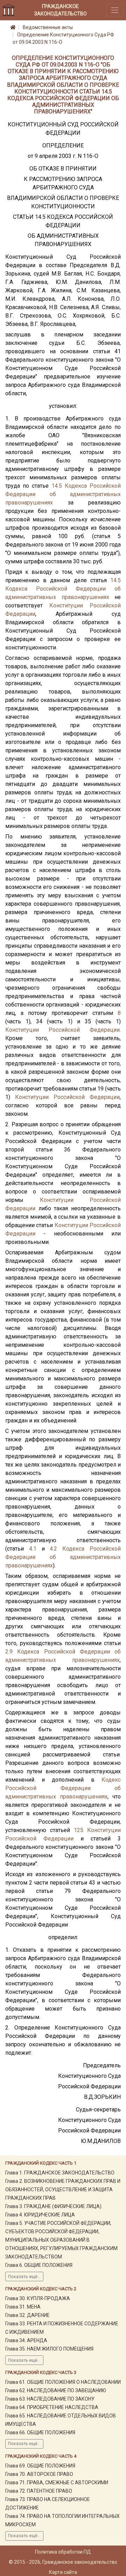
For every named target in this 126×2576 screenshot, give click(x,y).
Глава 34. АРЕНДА (26, 2340)
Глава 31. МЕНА (23, 2307)
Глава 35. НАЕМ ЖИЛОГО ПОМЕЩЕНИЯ (49, 2349)
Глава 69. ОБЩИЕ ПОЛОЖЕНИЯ (40, 2466)
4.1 (33, 1549)
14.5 (57, 486)
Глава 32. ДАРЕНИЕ (27, 2315)
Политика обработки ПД (63, 2552)
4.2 (53, 1549)
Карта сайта (63, 2572)
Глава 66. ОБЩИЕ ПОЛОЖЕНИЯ (40, 2432)
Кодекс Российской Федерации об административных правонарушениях (63, 1788)
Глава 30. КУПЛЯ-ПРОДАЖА (38, 2298)
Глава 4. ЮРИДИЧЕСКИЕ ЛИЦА (40, 2215)
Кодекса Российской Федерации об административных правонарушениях (63, 494)
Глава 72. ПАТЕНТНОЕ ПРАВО (39, 2491)
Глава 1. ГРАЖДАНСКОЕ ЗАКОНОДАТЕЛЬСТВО (60, 2173)
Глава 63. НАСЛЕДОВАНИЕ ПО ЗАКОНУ (50, 2399)
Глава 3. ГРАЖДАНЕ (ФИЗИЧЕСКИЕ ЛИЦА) (53, 2206)
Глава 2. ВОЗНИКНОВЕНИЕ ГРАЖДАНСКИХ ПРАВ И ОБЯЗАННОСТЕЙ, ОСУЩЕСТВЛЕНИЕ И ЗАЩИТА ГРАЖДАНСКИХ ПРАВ (63, 2189)
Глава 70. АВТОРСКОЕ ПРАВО (39, 2474)
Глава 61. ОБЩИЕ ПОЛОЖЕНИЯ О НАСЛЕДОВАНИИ (63, 2382)
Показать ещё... (24, 2277)
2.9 (9, 1652)
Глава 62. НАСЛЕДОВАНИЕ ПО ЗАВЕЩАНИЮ (56, 2390)
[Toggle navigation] (115, 10)
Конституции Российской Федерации (62, 1030)
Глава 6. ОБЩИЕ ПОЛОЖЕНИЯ (39, 2265)
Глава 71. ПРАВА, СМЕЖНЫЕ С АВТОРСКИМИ (57, 2483)
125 (79, 1830)
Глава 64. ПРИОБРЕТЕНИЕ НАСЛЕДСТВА (52, 2407)
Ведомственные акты (48, 27)
